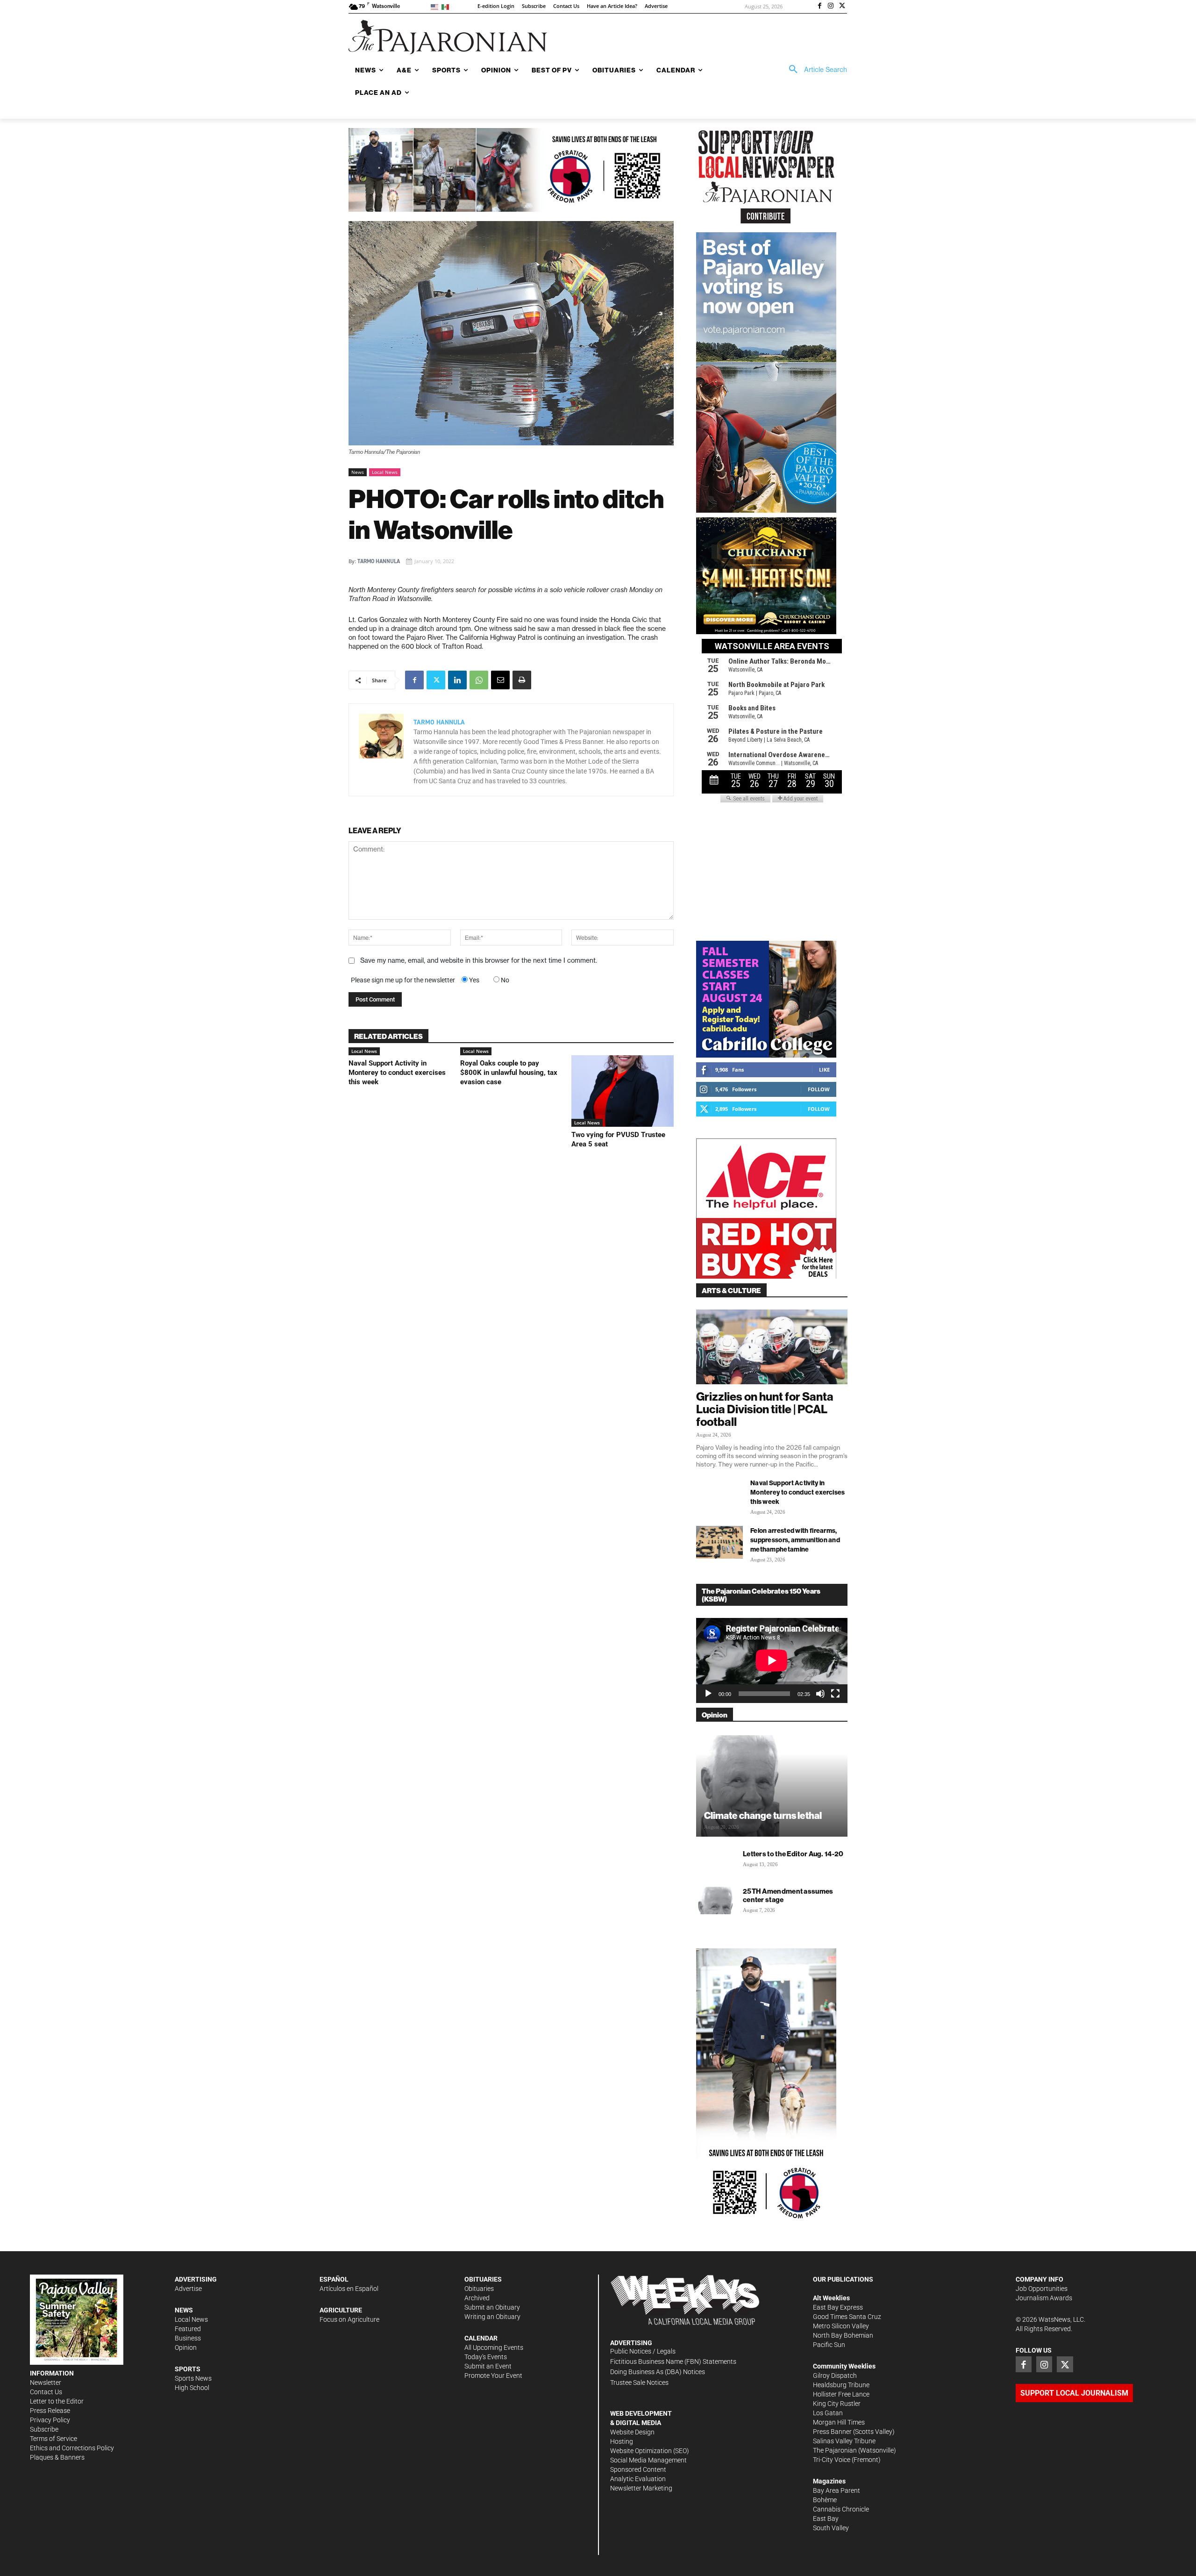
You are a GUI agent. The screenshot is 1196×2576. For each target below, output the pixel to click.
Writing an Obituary (492, 2317)
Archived (477, 2298)
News (358, 472)
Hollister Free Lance (841, 2394)
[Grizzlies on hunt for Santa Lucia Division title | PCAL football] (772, 1347)
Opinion (186, 2347)
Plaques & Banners (57, 2457)
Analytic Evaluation (638, 2479)
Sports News (193, 2378)
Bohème (825, 2500)
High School (192, 2388)
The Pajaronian (835, 2450)
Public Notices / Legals (643, 2351)
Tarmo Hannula (379, 561)
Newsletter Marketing (641, 2488)
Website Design (632, 2432)
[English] (436, 6)
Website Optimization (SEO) (650, 2451)
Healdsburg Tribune (841, 2385)
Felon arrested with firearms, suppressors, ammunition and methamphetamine (795, 1540)
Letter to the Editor (57, 2401)
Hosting (622, 2441)
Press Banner (832, 2432)
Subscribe (44, 2429)
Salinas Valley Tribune (844, 2441)
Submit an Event (488, 2366)
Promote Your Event (493, 2376)
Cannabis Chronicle (841, 2509)
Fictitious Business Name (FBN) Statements (673, 2361)
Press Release (50, 2411)
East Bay (826, 2519)
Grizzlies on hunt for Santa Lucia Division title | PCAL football (765, 1409)
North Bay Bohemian (843, 2335)
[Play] (708, 1694)
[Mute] (820, 1694)
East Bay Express (838, 2307)
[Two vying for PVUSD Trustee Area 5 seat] (623, 1091)
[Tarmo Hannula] (381, 750)
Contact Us (46, 2392)
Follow (819, 1089)
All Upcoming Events (494, 2347)
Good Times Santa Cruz (847, 2317)
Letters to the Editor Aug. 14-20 (793, 1854)
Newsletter (46, 2383)
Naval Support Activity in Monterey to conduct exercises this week (397, 1073)
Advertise (188, 2289)
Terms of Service (53, 2439)
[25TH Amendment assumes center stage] (715, 1900)
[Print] (522, 680)
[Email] (500, 680)
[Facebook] (820, 7)
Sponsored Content (638, 2469)
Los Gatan (828, 2413)
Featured (188, 2329)
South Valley (831, 2528)
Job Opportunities (1042, 2289)
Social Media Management (648, 2460)
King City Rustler (837, 2404)
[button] (815, 70)
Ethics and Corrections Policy (72, 2448)
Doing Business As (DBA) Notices (658, 2372)
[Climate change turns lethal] (772, 1785)
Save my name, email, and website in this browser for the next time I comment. (479, 960)
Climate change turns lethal (763, 1815)
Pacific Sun (829, 2345)
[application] (772, 1660)
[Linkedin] (457, 680)
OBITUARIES (483, 2279)
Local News (385, 472)
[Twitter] (842, 7)
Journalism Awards (1044, 2298)
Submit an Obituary (492, 2307)
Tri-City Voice (832, 2460)
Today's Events (486, 2357)
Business (188, 2338)
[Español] (447, 6)
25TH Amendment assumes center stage (788, 1895)
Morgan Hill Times (839, 2422)
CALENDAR (481, 2338)
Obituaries (479, 2289)
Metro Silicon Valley (841, 2326)
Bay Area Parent (836, 2490)
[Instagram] (831, 7)
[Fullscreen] (835, 1694)
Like (824, 1070)
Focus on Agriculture (349, 2319)
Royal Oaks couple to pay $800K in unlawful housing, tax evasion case (509, 1073)
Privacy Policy (50, 2420)
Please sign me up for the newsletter (403, 980)
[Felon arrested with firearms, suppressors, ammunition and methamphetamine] (719, 1542)
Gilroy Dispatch (835, 2376)
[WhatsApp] (479, 680)
